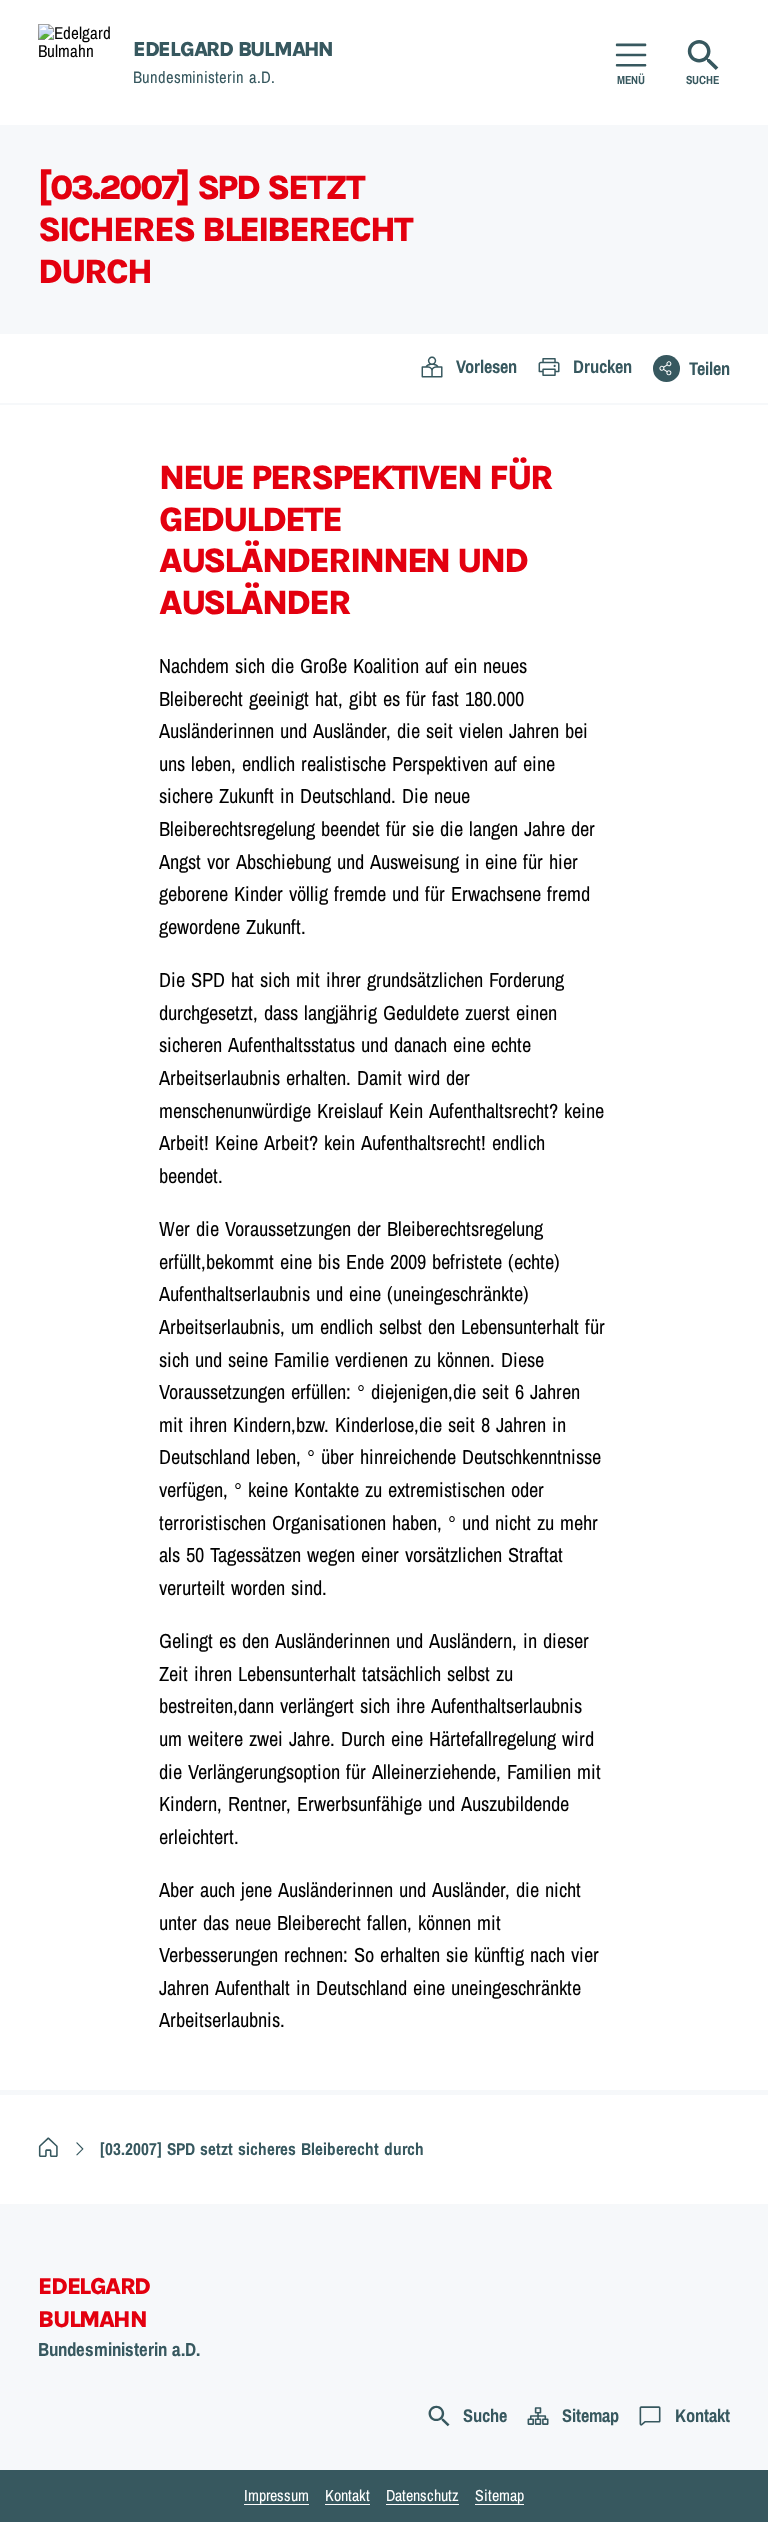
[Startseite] (48, 2148)
